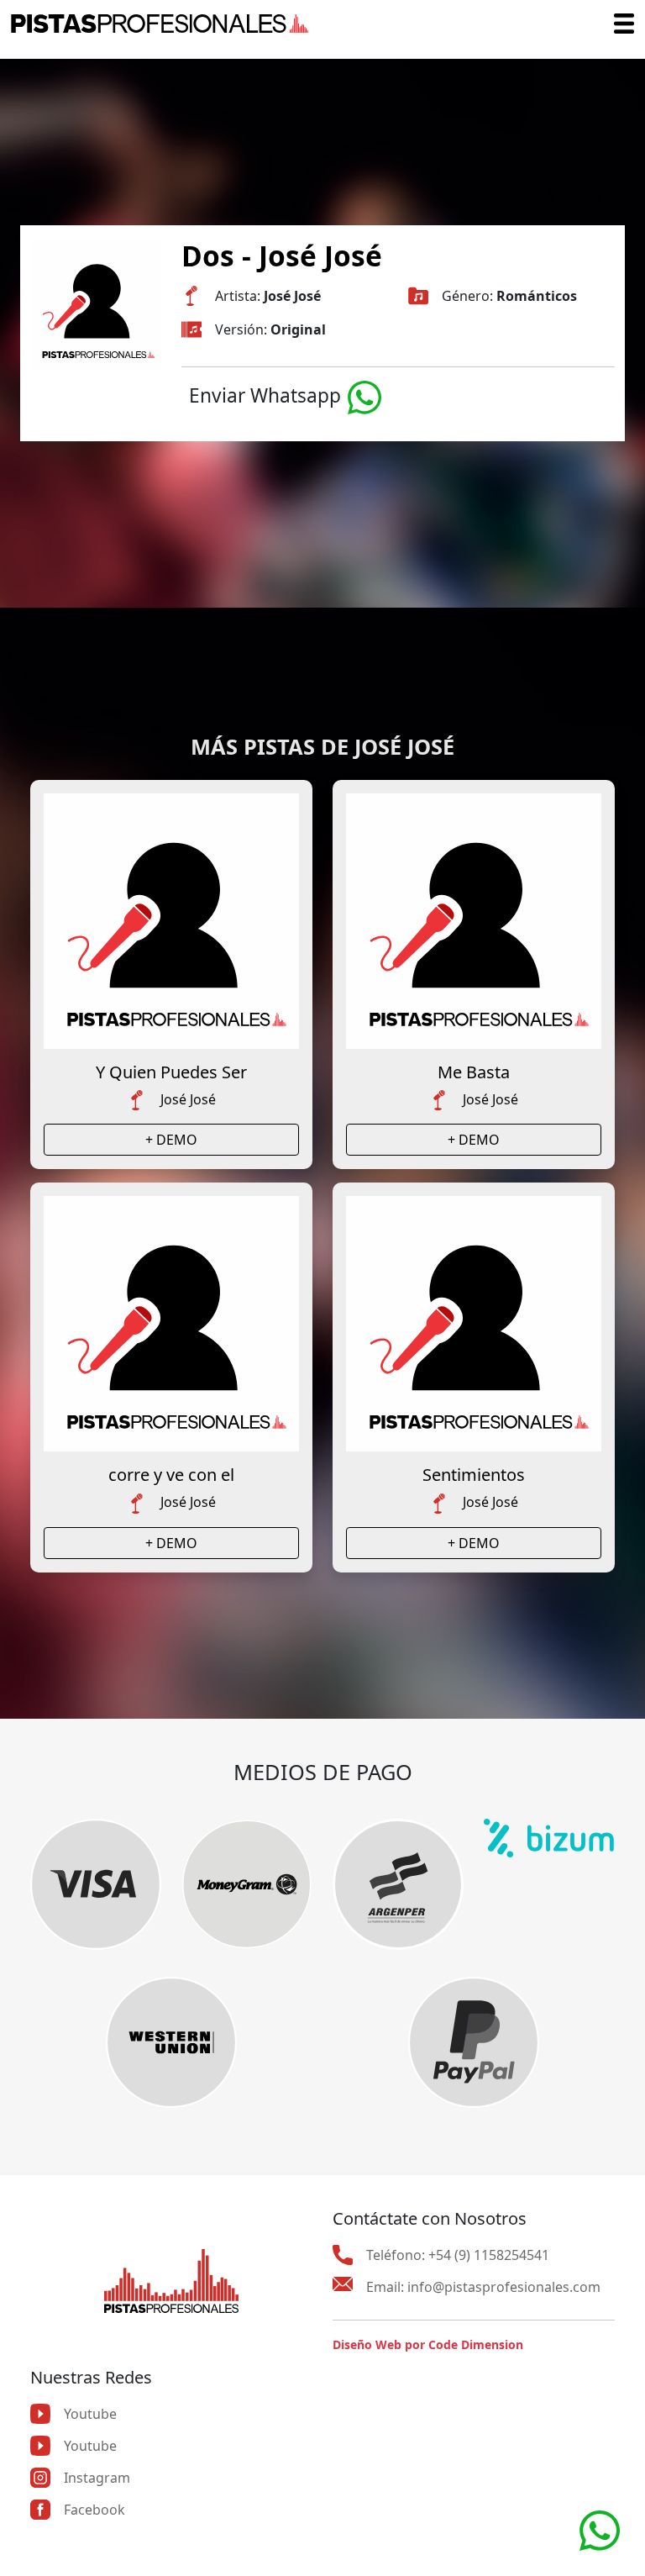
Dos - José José (282, 255)
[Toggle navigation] (624, 24)
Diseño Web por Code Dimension (428, 2344)
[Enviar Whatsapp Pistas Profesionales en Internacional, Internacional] (364, 395)
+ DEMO (171, 1140)
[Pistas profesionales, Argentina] (160, 24)
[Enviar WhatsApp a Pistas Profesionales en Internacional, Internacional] (600, 2529)
